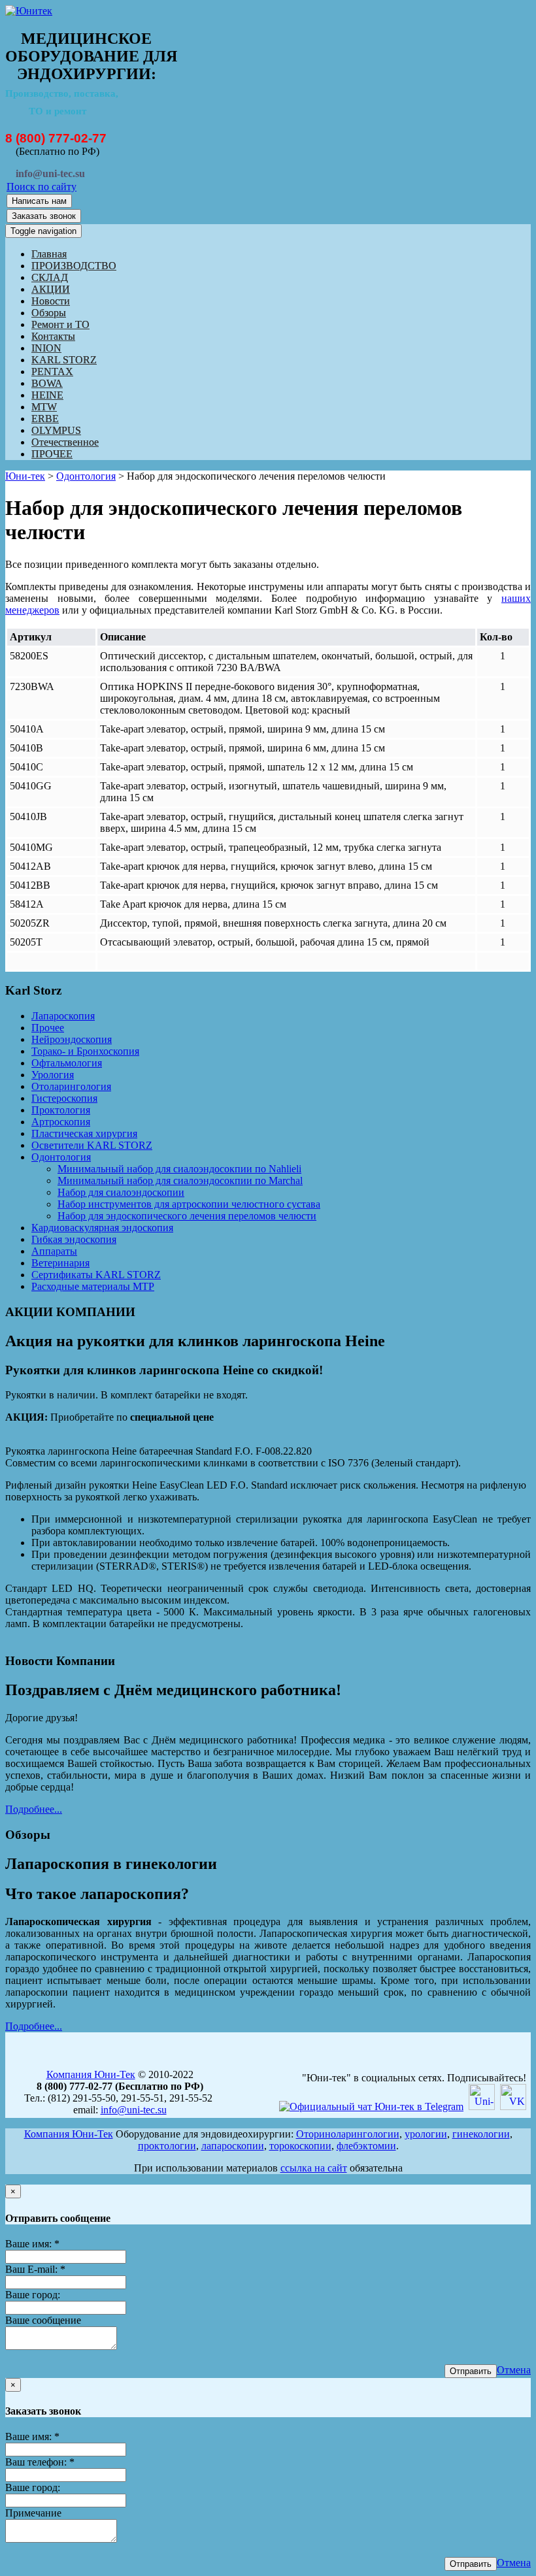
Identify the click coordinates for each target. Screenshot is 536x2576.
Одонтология (86, 476)
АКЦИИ (51, 289)
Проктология (61, 1110)
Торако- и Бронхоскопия (85, 1051)
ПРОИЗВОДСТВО (74, 266)
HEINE (47, 395)
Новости (51, 301)
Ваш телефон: (40, 2462)
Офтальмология (67, 1063)
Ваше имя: (32, 2244)
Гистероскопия (64, 1098)
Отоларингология (71, 1086)
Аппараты (54, 1251)
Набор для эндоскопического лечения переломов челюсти (187, 1216)
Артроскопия (61, 1122)
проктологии (167, 2146)
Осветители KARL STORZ (92, 1145)
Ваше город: (33, 2295)
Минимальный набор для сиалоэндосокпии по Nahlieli (179, 1169)
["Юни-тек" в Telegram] (371, 2106)
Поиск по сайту (42, 187)
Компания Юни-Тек (91, 2074)
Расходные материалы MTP (93, 1286)
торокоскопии (300, 2146)
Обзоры (49, 313)
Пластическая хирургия (84, 1133)
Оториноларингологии (348, 2134)
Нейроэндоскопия (72, 1039)
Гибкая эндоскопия (74, 1239)
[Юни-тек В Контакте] (513, 2106)
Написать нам (39, 201)
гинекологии (481, 2134)
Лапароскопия (63, 1016)
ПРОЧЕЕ (52, 454)
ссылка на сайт (314, 2168)
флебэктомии (366, 2146)
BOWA (47, 383)
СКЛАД (50, 277)
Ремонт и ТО (60, 324)
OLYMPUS (56, 430)
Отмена (514, 2370)
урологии (426, 2134)
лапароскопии (233, 2146)
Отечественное (65, 442)
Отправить (471, 2371)
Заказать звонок (44, 216)
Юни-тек (25, 476)
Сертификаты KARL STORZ (96, 1275)
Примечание (33, 2513)
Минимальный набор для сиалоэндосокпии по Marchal (180, 1181)
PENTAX (52, 372)
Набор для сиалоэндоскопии (121, 1192)
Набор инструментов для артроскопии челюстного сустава (189, 1204)
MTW (44, 407)
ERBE (45, 419)
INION (46, 348)
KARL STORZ (64, 360)
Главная (49, 254)
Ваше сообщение (43, 2320)
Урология (53, 1075)
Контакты (53, 336)
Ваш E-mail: (35, 2269)
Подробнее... (34, 1809)
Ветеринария (60, 1263)
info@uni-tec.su (134, 2110)
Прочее (48, 1028)
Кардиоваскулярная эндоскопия (102, 1228)
